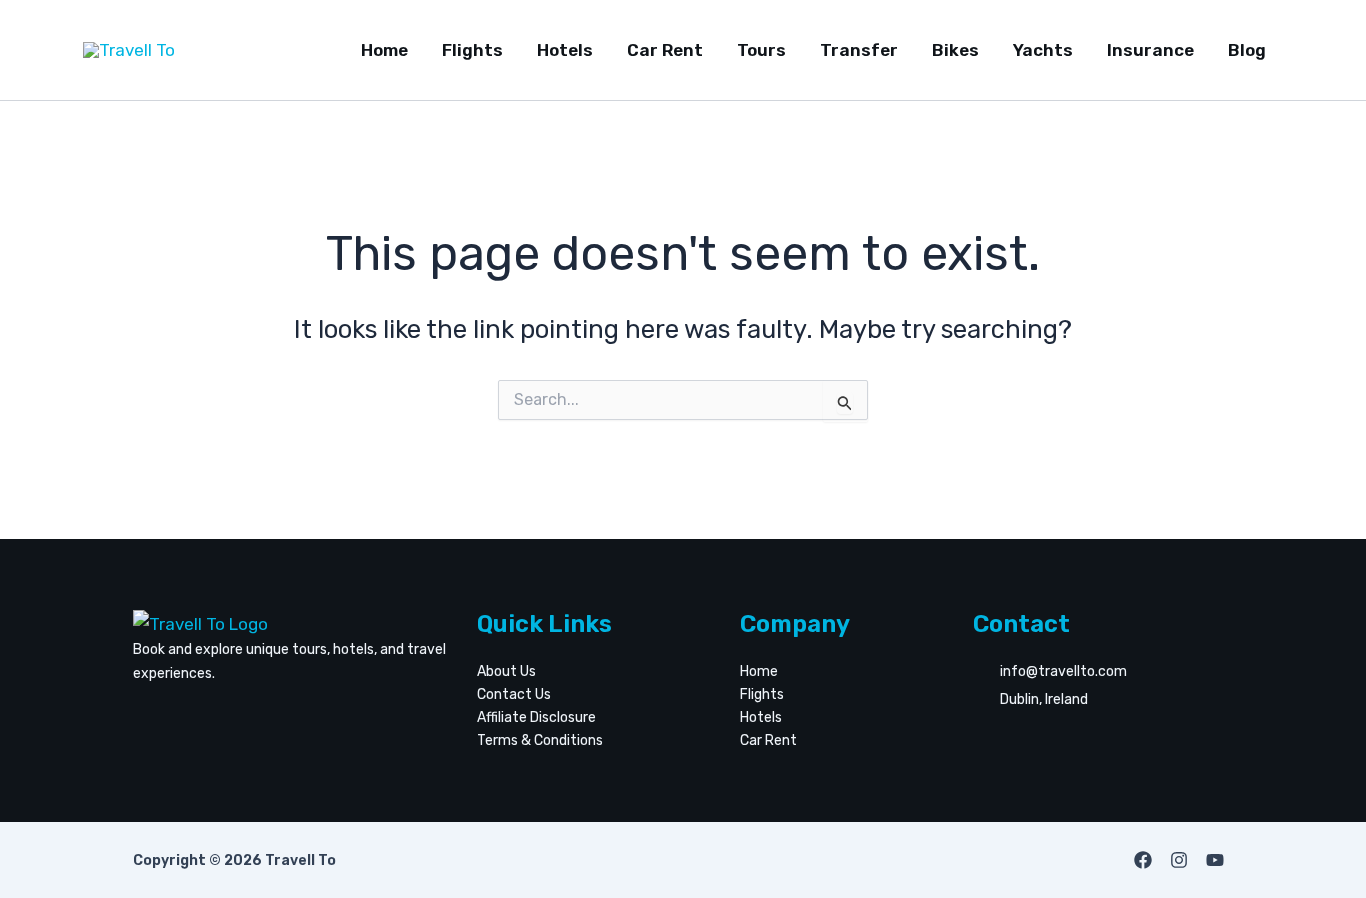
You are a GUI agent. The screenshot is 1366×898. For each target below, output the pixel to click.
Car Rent (665, 50)
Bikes (955, 50)
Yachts (1043, 50)
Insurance (1150, 50)
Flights (472, 50)
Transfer (859, 50)
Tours (761, 50)
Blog (1247, 50)
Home (384, 50)
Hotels (565, 50)
